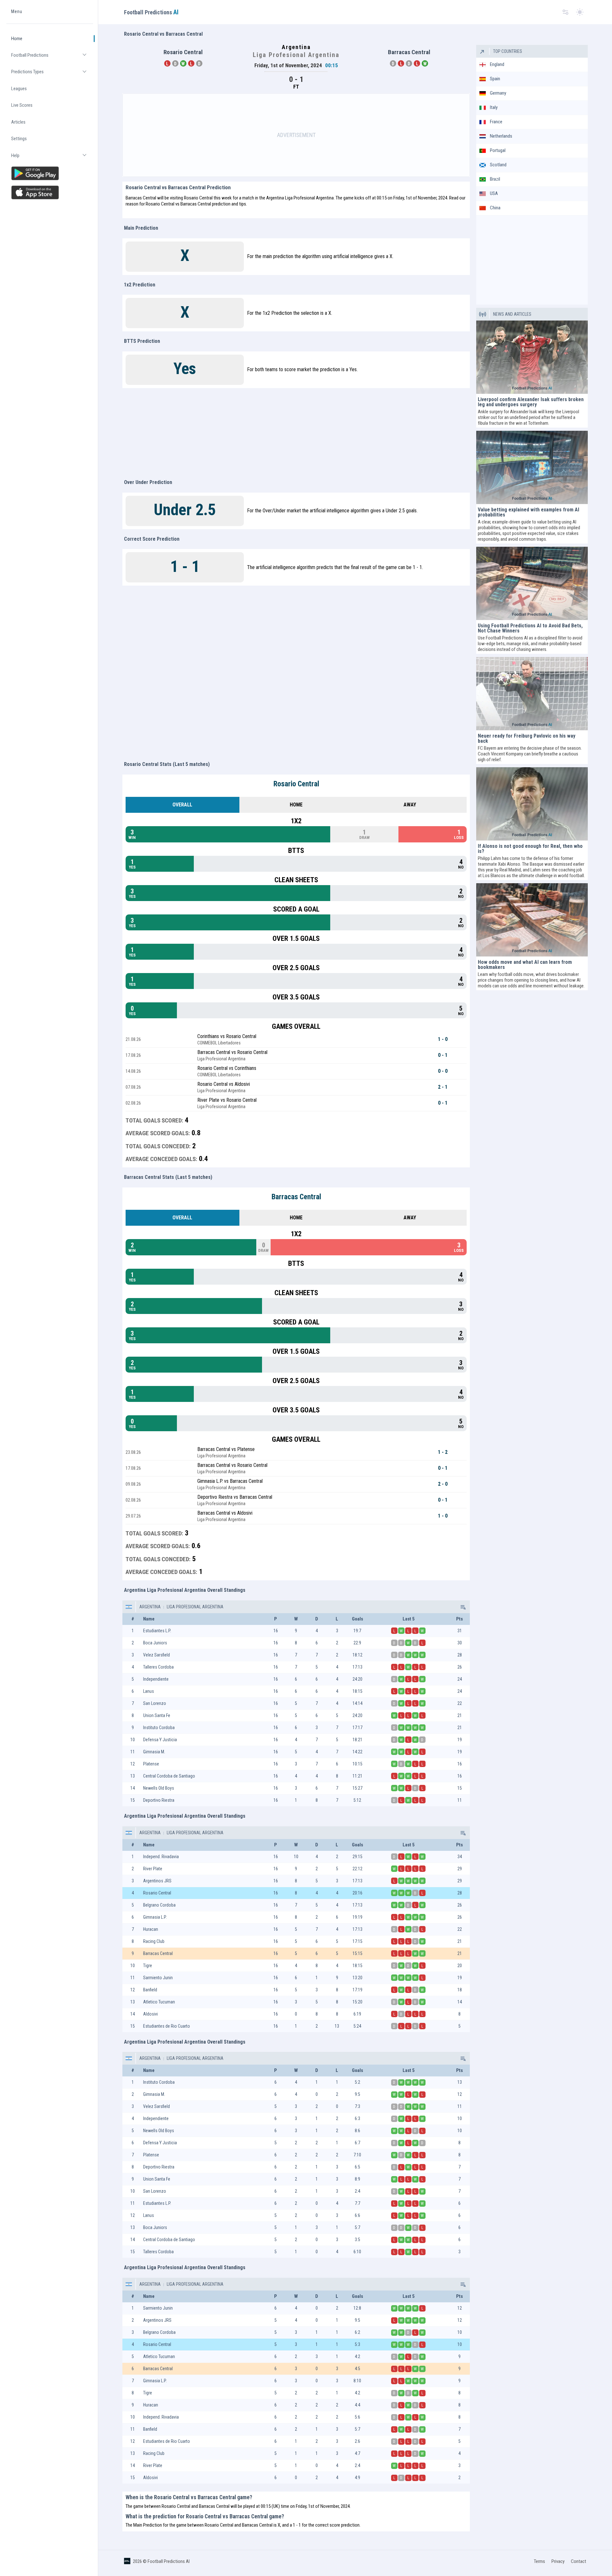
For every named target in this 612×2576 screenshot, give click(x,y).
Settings (19, 139)
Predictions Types (52, 75)
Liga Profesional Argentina (195, 1607)
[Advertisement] (296, 135)
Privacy (558, 2561)
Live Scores (22, 105)
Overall (182, 805)
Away (410, 805)
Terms (539, 2561)
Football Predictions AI (169, 2561)
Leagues (19, 89)
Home (17, 39)
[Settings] (565, 12)
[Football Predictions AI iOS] (50, 192)
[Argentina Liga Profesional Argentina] (463, 1607)
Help (52, 158)
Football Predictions (52, 58)
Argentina (150, 1607)
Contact (579, 2561)
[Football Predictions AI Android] (50, 173)
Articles (18, 122)
